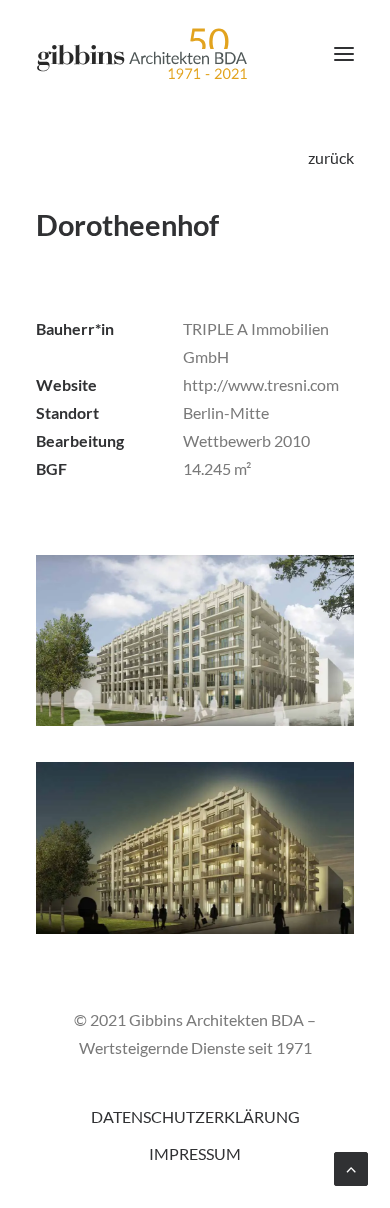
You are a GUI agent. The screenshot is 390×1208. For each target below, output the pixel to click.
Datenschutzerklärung (195, 1116)
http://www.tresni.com (261, 384)
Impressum (195, 1153)
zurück (331, 157)
